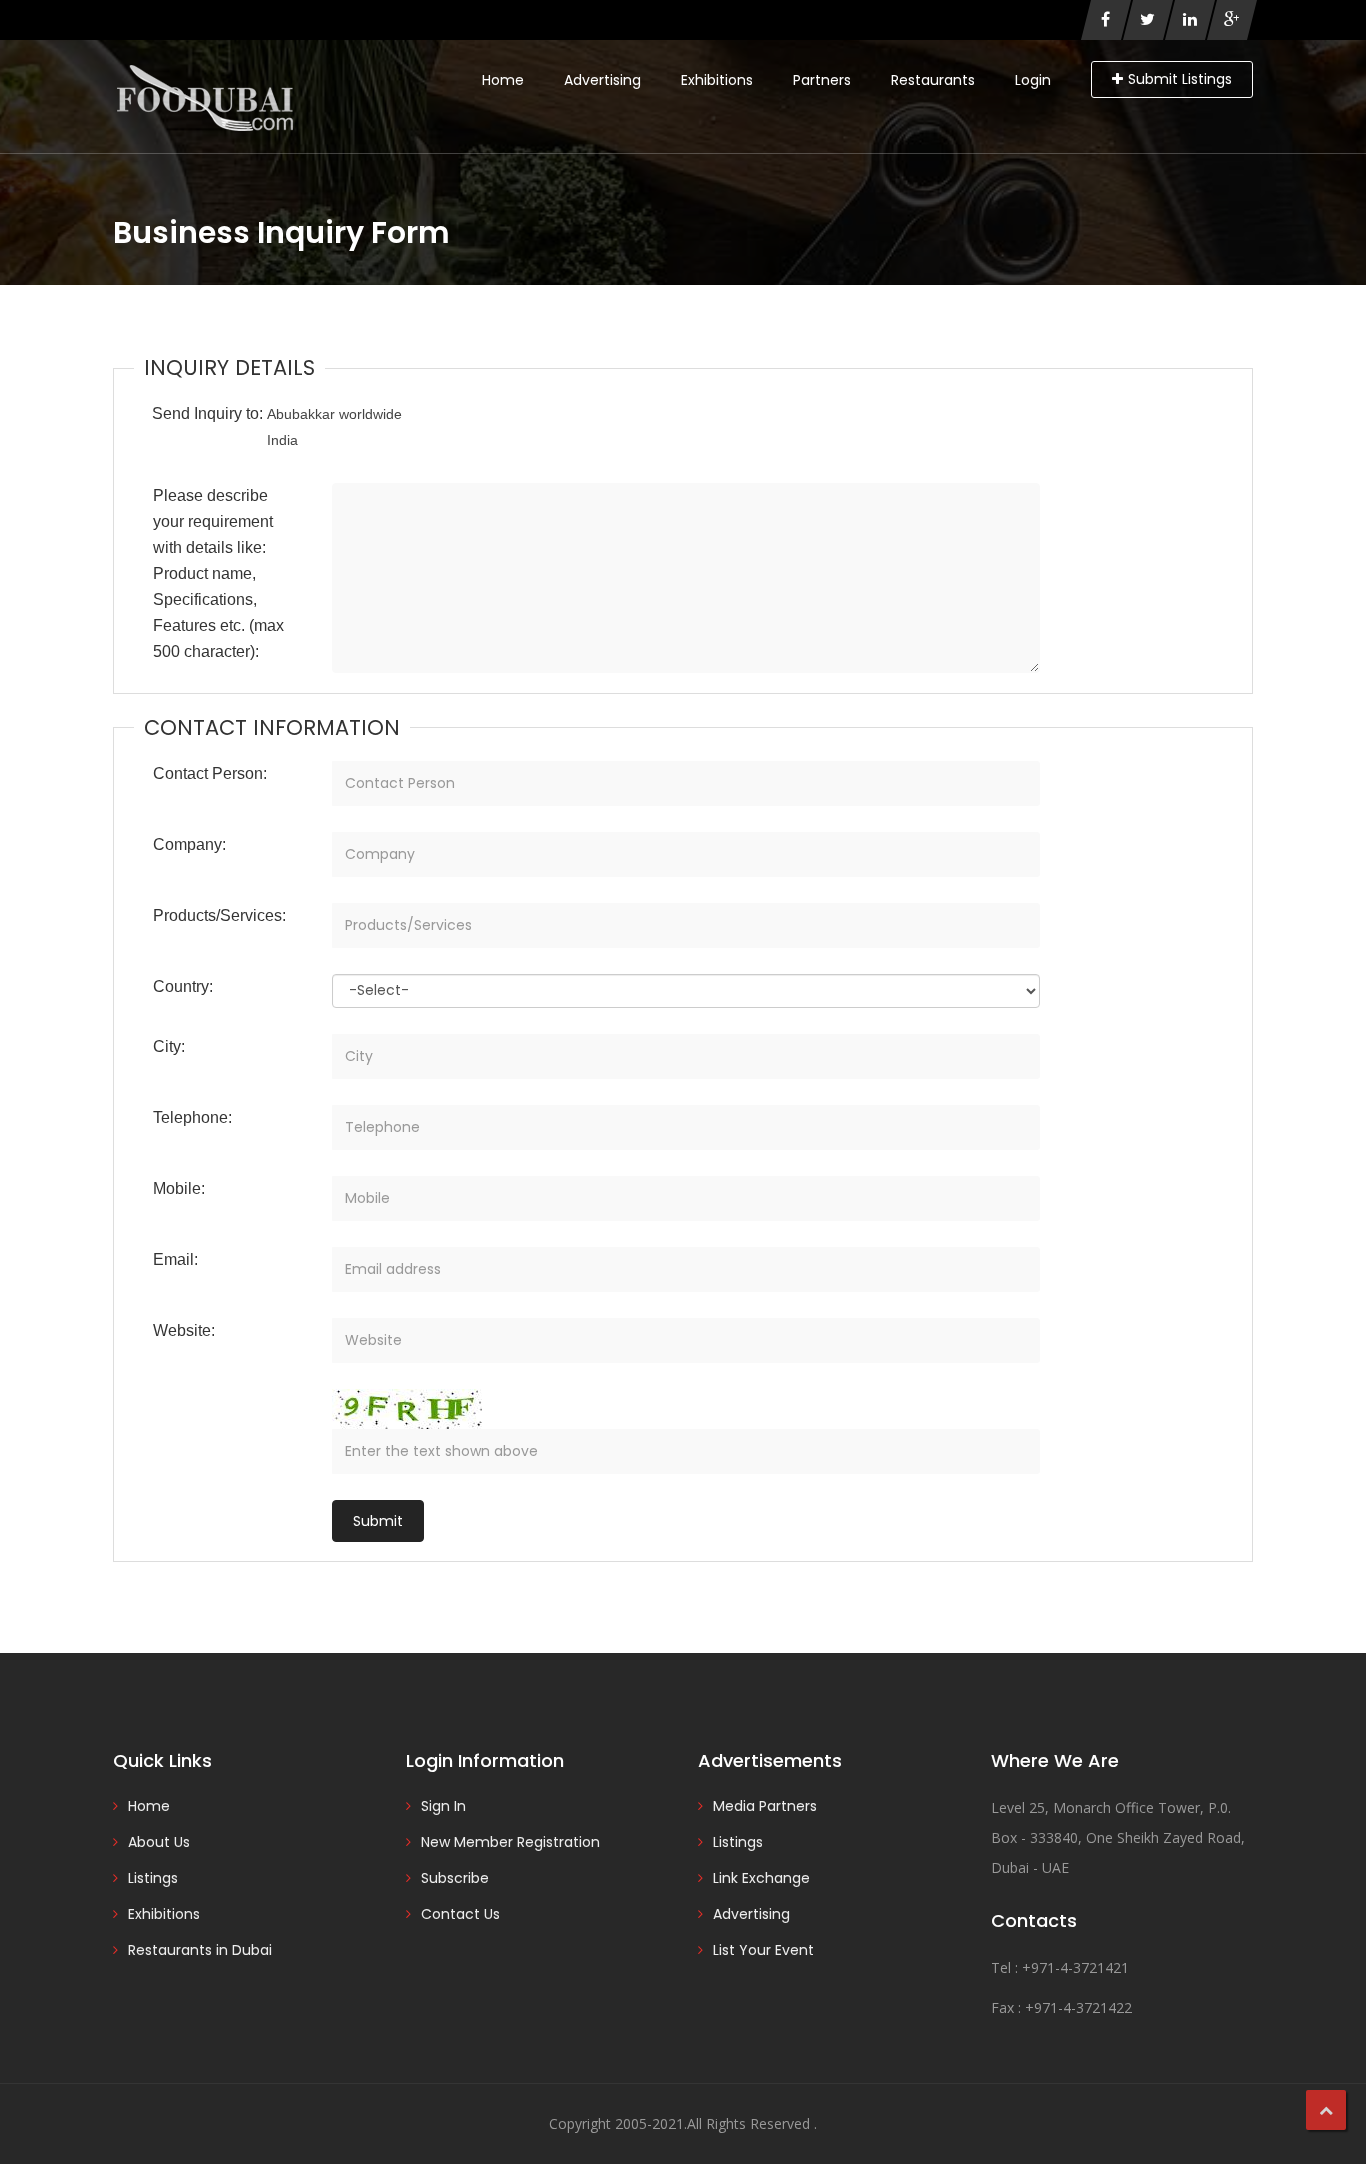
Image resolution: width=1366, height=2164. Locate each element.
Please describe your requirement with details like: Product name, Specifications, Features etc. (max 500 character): (218, 573)
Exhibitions (717, 80)
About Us (159, 1842)
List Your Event (763, 1950)
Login (1033, 80)
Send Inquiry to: (207, 413)
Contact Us (460, 1914)
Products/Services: (219, 915)
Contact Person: (210, 773)
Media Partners (765, 1806)
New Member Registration (510, 1842)
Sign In (443, 1806)
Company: (189, 844)
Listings (153, 1878)
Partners (822, 80)
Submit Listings (1180, 79)
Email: (175, 1259)
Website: (184, 1330)
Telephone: (192, 1117)
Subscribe (455, 1878)
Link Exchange (761, 1878)
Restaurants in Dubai (200, 1950)
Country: (183, 986)
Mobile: (179, 1188)
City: (169, 1046)
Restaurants (933, 80)
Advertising (602, 80)
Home (503, 80)
